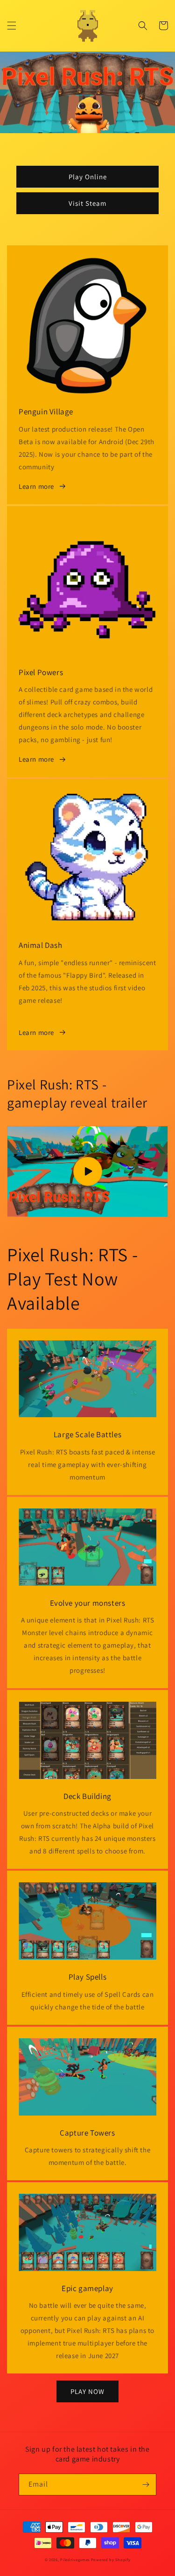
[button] (12, 26)
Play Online (88, 177)
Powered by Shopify (111, 2559)
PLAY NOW (87, 2391)
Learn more (36, 486)
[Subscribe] (146, 2485)
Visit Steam (87, 203)
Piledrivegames (75, 2559)
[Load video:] (87, 1171)
